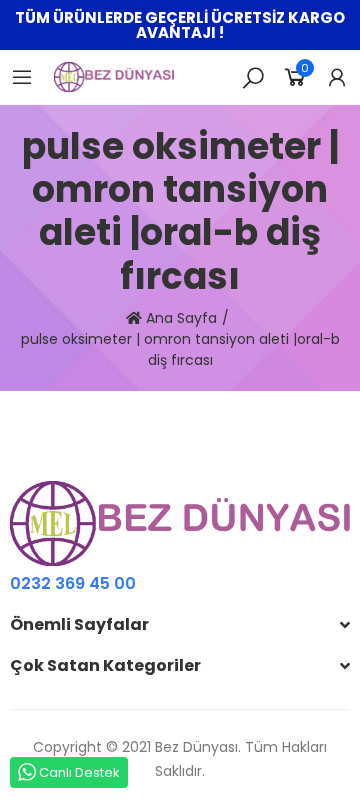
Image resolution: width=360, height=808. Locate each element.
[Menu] (22, 77)
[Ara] (253, 77)
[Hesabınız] (337, 77)
